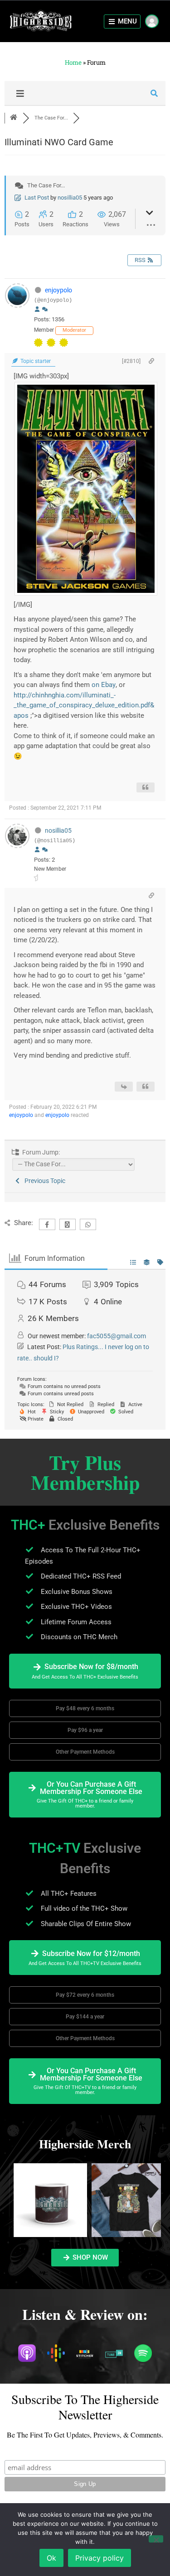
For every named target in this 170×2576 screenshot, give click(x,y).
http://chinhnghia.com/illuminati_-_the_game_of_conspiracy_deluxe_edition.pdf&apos (84, 705)
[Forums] (14, 118)
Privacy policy (100, 2558)
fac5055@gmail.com (117, 1336)
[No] (156, 2539)
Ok (51, 2558)
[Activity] (45, 310)
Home (73, 62)
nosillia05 (70, 198)
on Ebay (104, 685)
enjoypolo (58, 290)
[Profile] (37, 310)
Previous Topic (44, 1181)
